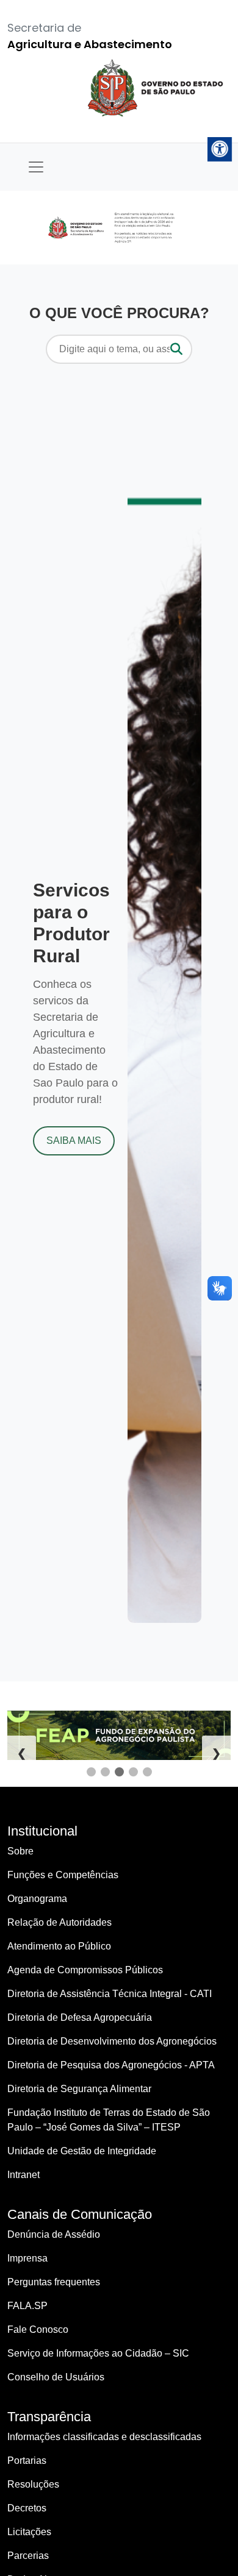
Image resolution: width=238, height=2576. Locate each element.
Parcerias (28, 2556)
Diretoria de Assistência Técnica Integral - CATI (110, 1994)
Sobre (20, 1851)
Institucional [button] (42, 1831)
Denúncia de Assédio (54, 2234)
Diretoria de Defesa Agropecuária (80, 2017)
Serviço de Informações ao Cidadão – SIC (98, 2353)
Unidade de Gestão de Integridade (82, 2151)
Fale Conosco (38, 2329)
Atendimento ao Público (59, 1946)
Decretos (27, 2508)
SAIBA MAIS (74, 1141)
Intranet (23, 2175)
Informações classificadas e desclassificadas (104, 2437)
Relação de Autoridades (60, 1922)
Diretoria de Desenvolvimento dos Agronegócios (112, 2041)
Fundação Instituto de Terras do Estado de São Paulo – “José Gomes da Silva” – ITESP (109, 2120)
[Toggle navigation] (36, 167)
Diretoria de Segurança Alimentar (79, 2089)
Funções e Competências (63, 1875)
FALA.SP (27, 2306)
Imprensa (27, 2258)
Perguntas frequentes (54, 2282)
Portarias (27, 2461)
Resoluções (33, 2484)
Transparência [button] (49, 2417)
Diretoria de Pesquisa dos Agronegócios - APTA (111, 2065)
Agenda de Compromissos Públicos (85, 1970)
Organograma (37, 1899)
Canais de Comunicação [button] (80, 2214)
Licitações (29, 2532)
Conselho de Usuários (56, 2377)
